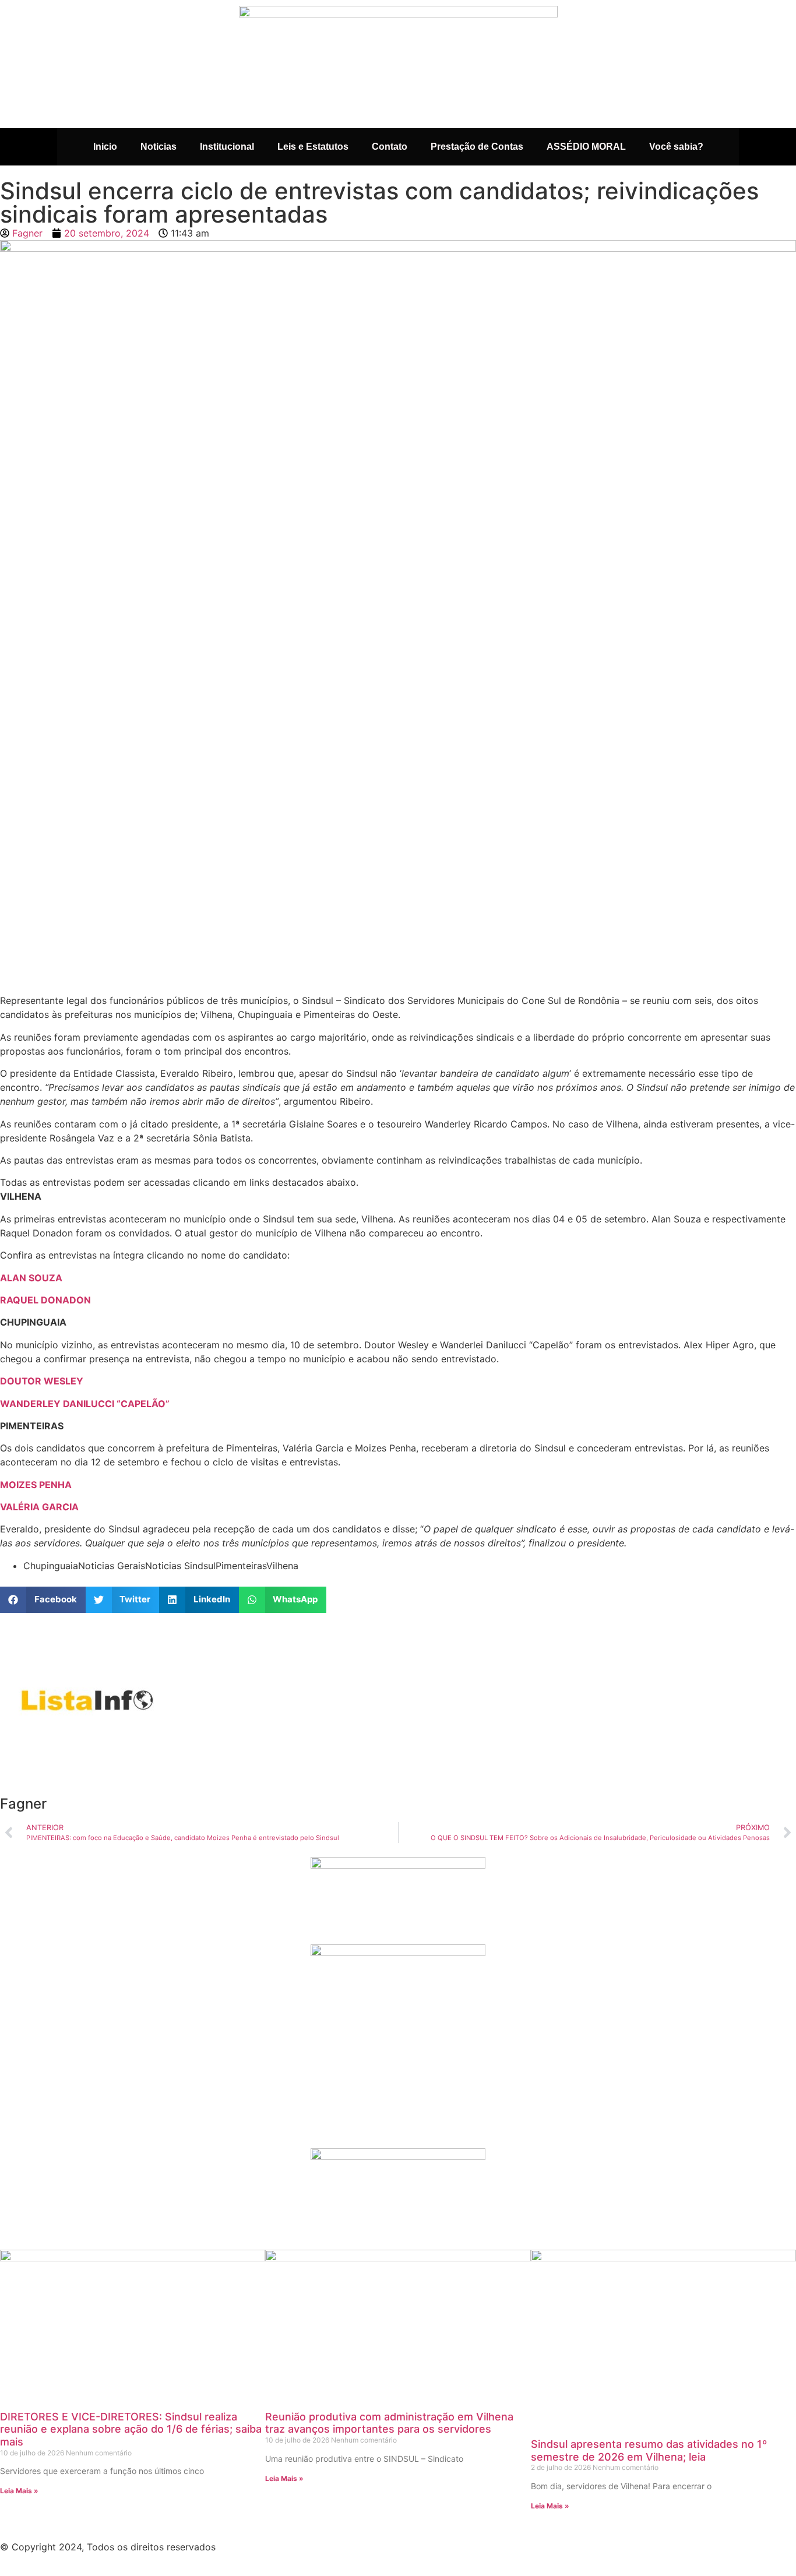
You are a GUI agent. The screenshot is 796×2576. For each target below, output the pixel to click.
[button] (43, 1600)
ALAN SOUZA (31, 1278)
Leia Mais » (19, 2491)
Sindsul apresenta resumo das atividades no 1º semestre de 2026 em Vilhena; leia (649, 2450)
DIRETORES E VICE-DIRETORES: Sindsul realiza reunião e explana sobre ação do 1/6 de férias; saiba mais (131, 2429)
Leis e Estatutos (313, 147)
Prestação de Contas (477, 147)
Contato (390, 147)
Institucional (227, 147)
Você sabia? (676, 147)
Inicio (105, 147)
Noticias (159, 147)
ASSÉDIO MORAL (586, 147)
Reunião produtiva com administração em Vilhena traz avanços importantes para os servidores (389, 2423)
